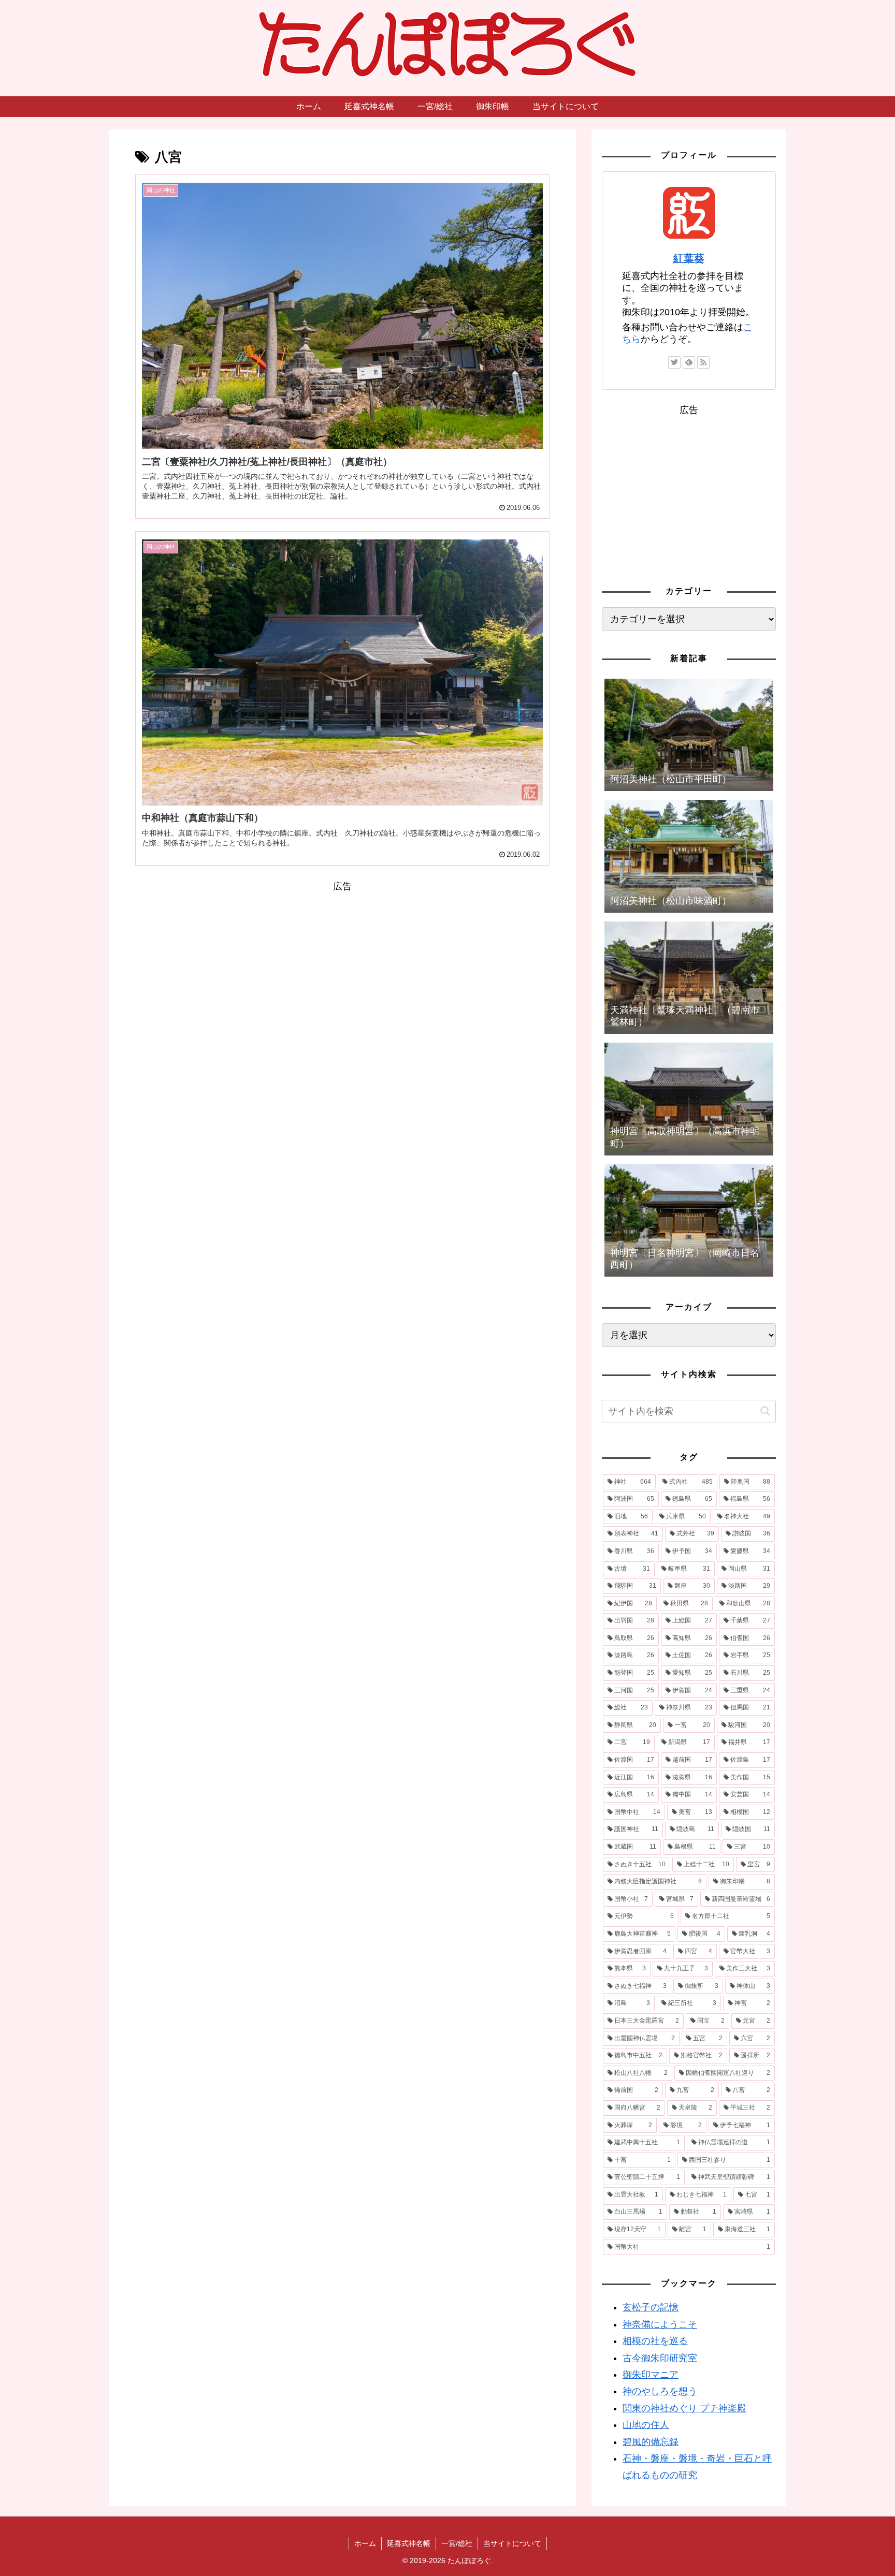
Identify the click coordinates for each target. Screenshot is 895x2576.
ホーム (365, 2543)
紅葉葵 (689, 258)
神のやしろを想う (660, 2391)
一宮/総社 (457, 2543)
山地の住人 (646, 2425)
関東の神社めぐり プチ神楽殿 (684, 2408)
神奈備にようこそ (660, 2324)
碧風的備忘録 (651, 2442)
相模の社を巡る (655, 2341)
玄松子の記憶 (651, 2307)
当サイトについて (512, 2543)
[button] (765, 1411)
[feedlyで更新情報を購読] (689, 362)
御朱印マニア (651, 2375)
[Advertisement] (342, 968)
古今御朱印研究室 (660, 2358)
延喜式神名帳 (409, 2543)
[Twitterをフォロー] (674, 362)
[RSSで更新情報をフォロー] (703, 362)
